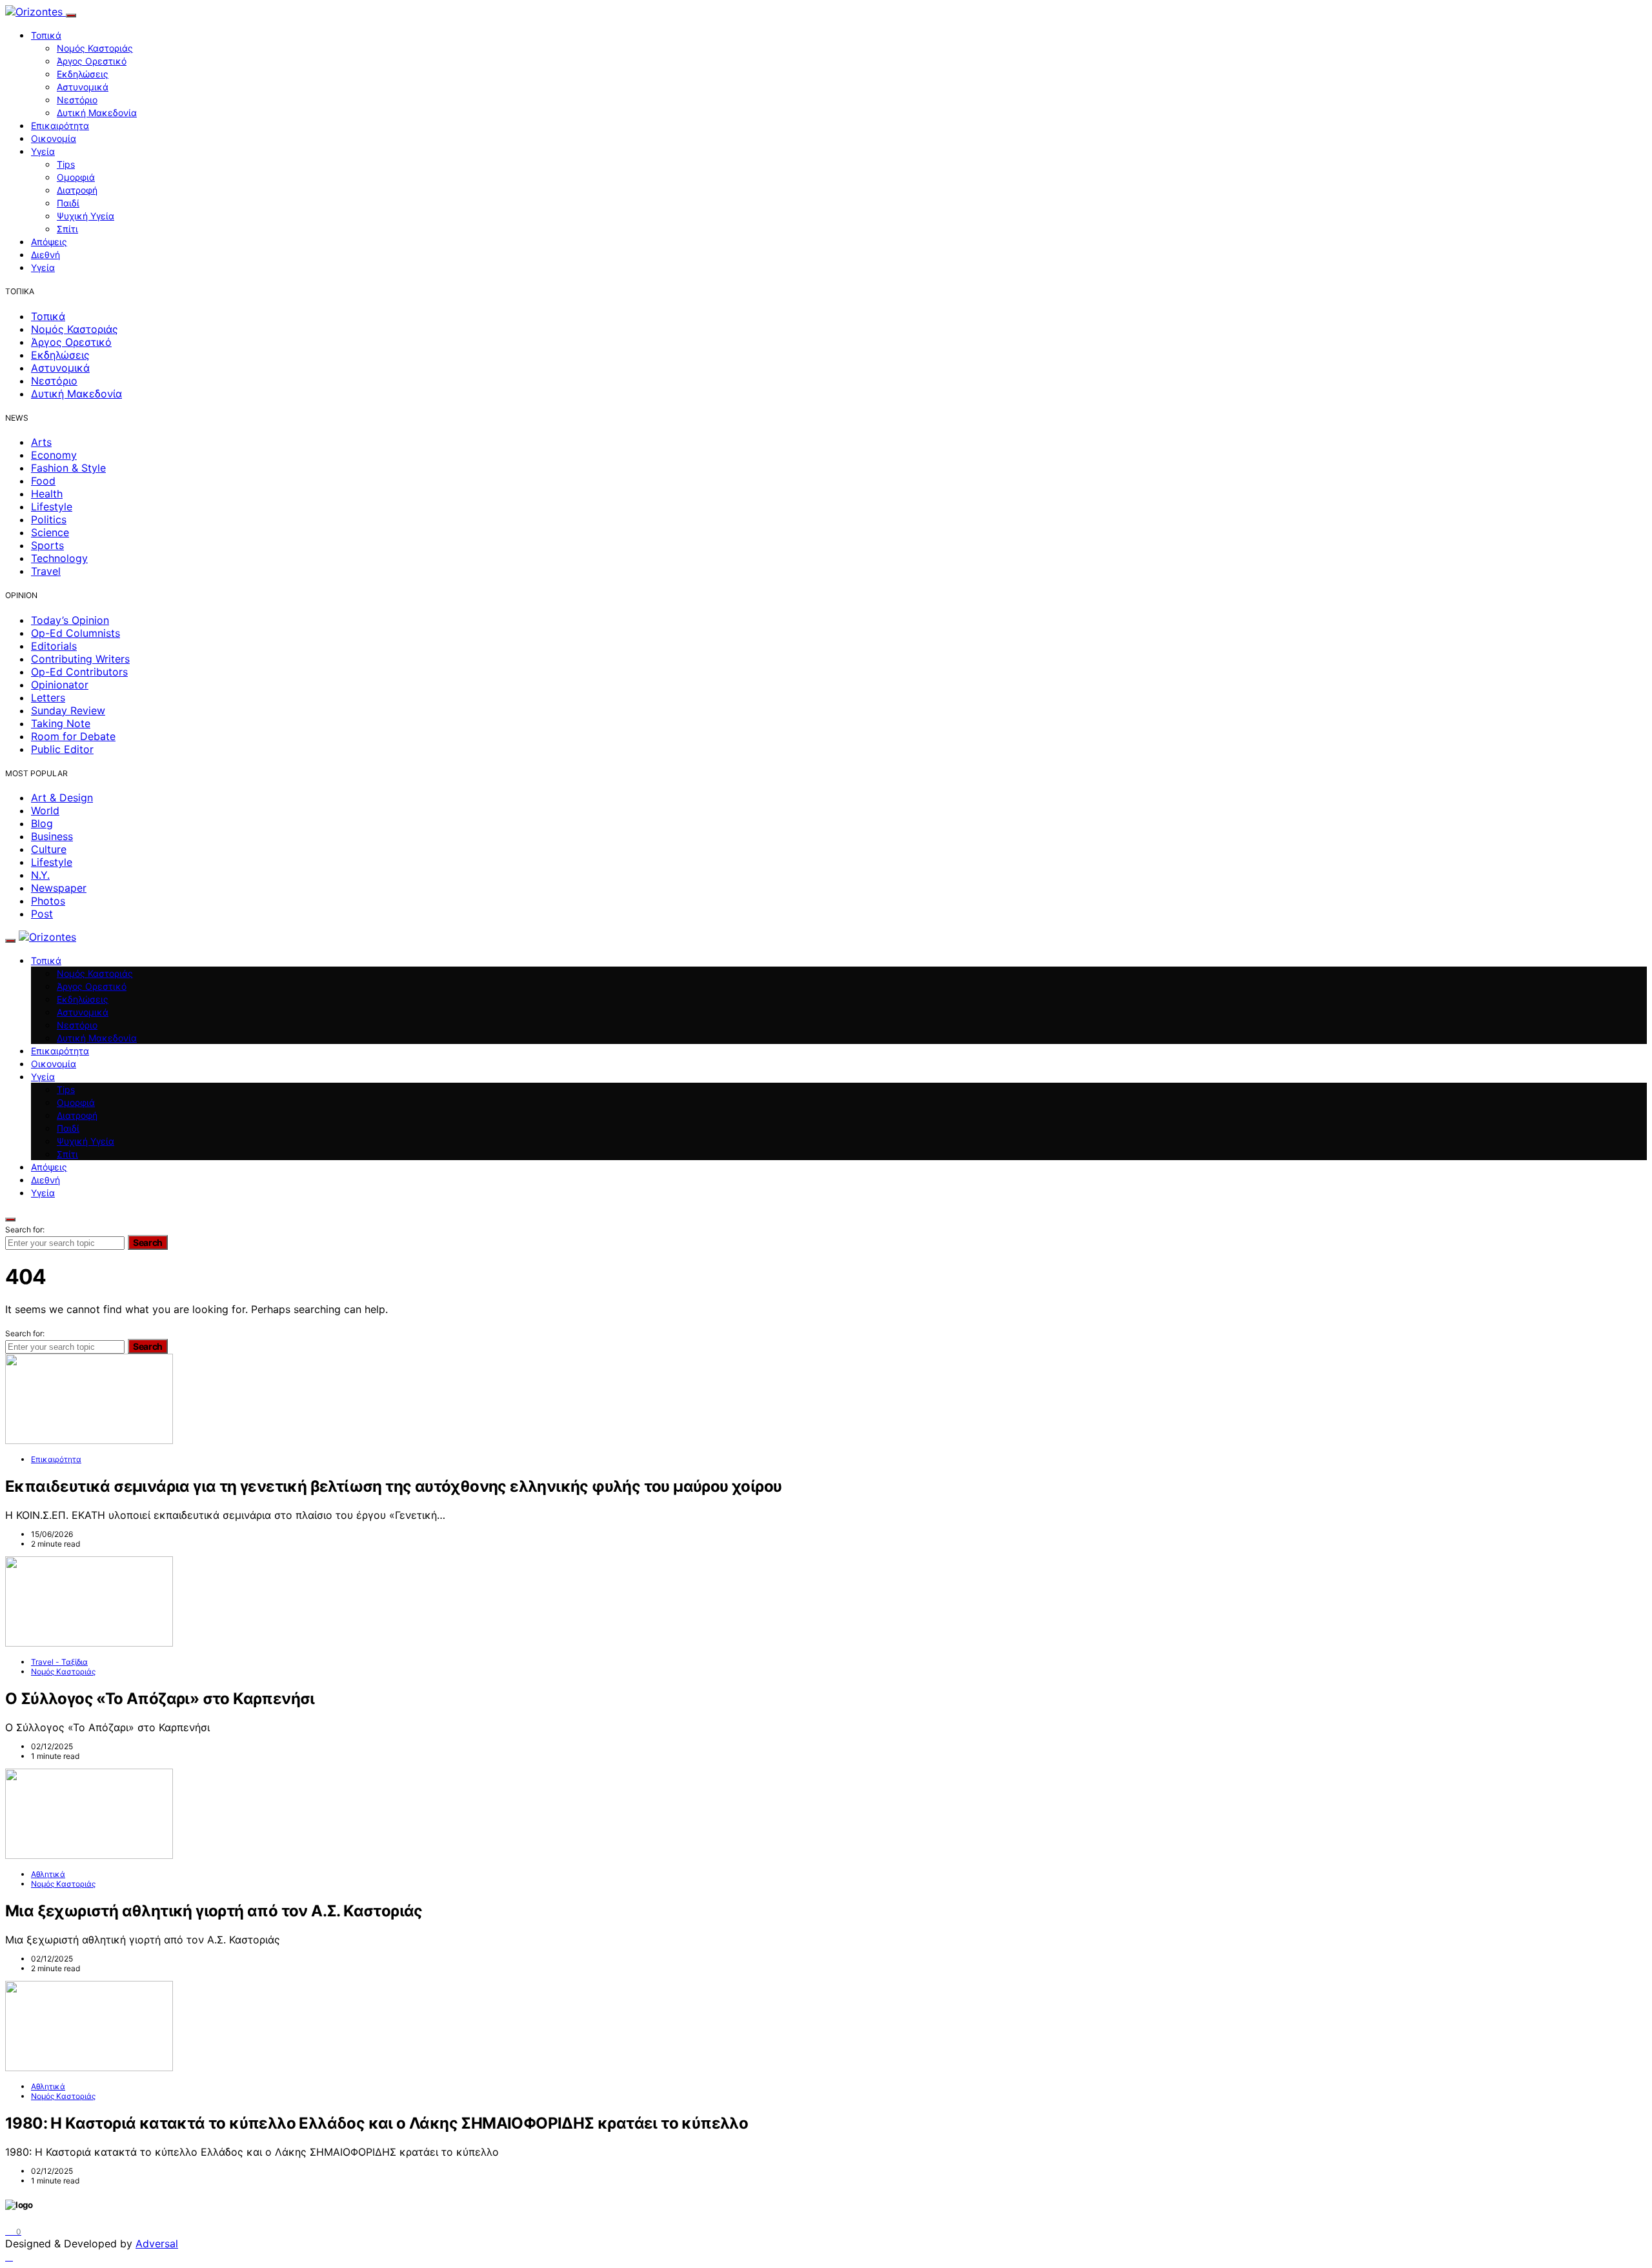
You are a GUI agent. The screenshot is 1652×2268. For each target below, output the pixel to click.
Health (47, 494)
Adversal (157, 2243)
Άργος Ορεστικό (92, 61)
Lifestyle (52, 507)
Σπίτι (67, 229)
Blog (42, 823)
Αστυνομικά (83, 87)
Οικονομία (54, 138)
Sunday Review (68, 710)
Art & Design (62, 798)
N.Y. (40, 875)
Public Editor (62, 749)
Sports (47, 545)
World (45, 810)
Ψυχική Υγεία (86, 216)
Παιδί (68, 203)
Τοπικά (46, 35)
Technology (59, 558)
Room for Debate (73, 736)
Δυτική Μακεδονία (97, 113)
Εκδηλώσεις (83, 74)
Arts (41, 442)
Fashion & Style (68, 468)
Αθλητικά (48, 1874)
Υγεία (43, 151)
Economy (54, 455)
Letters (48, 697)
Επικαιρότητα (60, 125)
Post (42, 914)
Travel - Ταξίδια (59, 1662)
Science (50, 532)
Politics (49, 519)
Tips (66, 164)
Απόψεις (49, 242)
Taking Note (61, 723)
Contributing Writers (80, 659)
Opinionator (60, 685)
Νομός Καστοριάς (95, 48)
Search (148, 1242)
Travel (46, 571)
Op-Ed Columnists (76, 633)
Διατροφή (77, 190)
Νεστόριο (77, 100)
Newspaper (59, 888)
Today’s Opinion (70, 620)
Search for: (25, 1229)
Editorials (54, 646)
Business (52, 836)
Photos (48, 901)
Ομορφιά (76, 177)
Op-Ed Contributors (79, 672)
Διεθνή (45, 255)
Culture (49, 849)
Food (43, 481)
